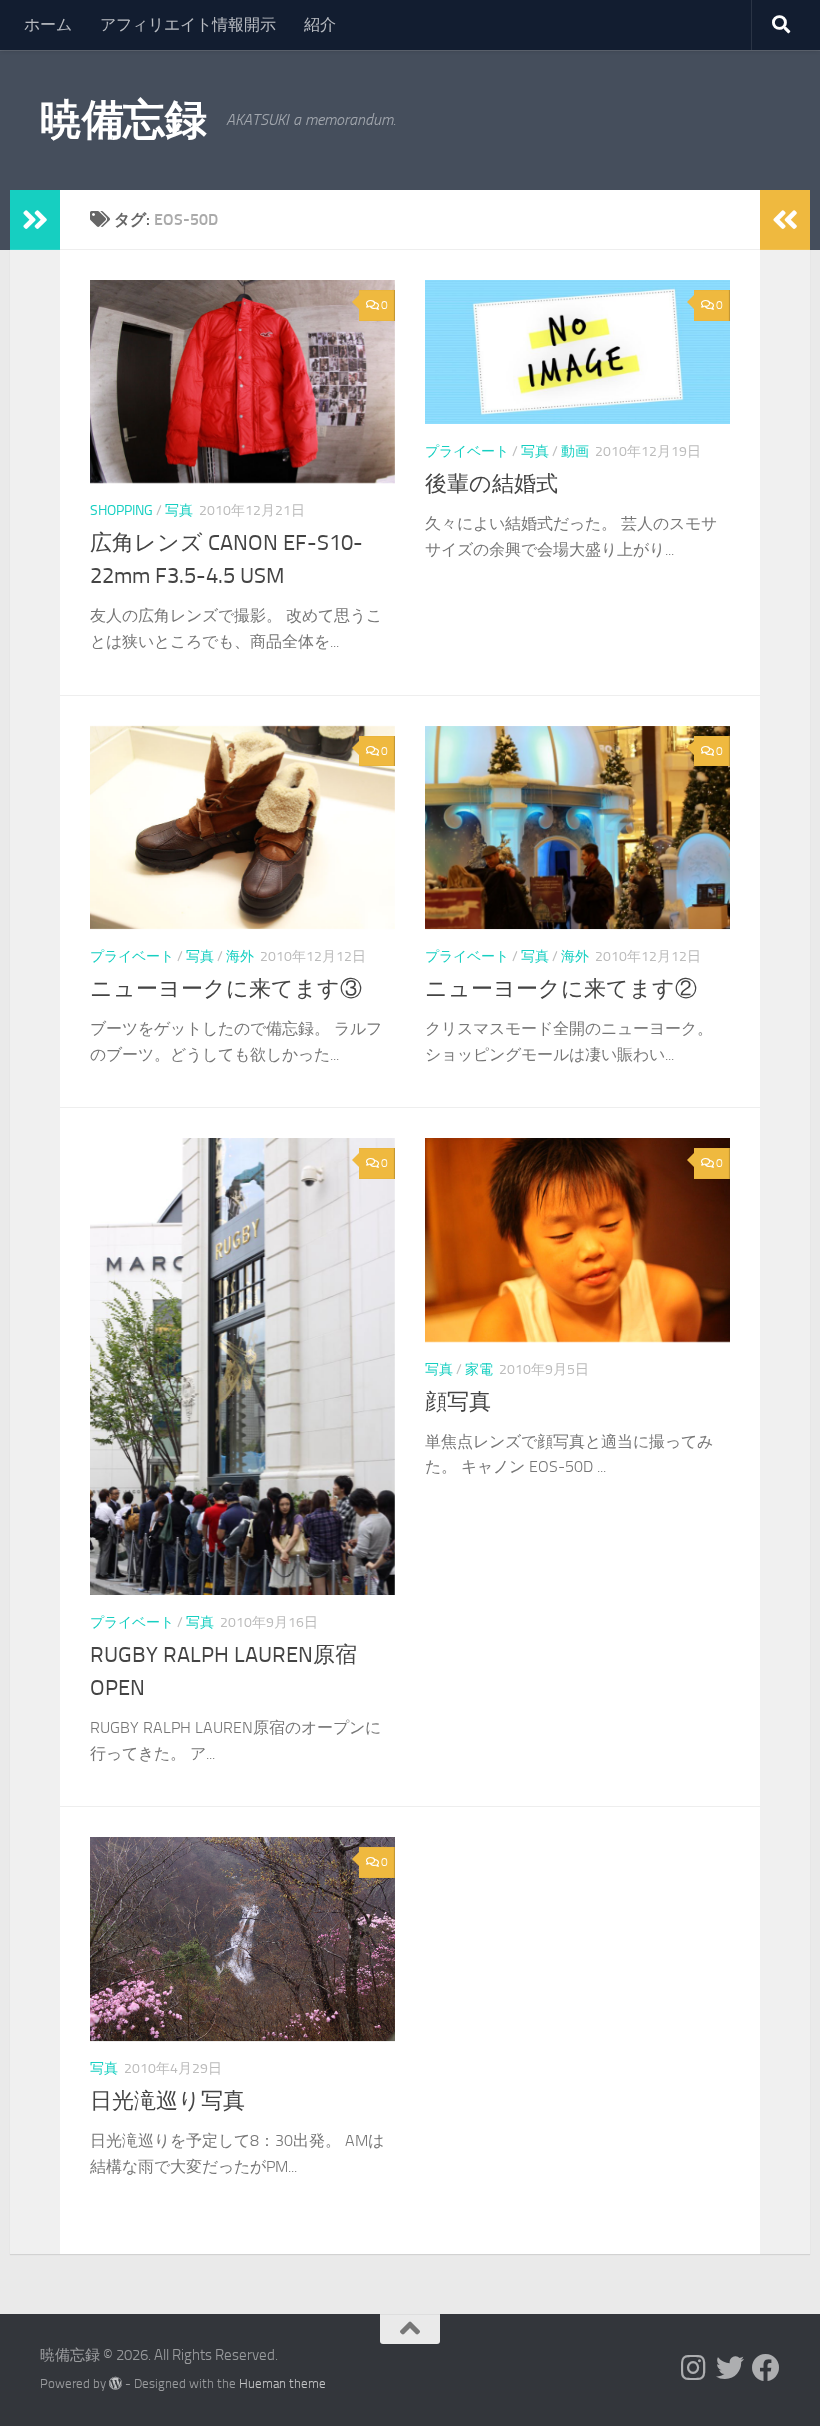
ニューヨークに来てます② (561, 989)
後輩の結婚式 (491, 484)
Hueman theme (282, 2383)
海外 (240, 956)
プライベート (467, 451)
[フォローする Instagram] (694, 2368)
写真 (179, 510)
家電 (479, 1369)
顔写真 (458, 1402)
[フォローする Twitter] (730, 2368)
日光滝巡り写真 (167, 2101)
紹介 (320, 24)
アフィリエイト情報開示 (188, 24)
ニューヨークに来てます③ (226, 989)
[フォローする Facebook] (766, 2368)
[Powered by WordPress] (115, 2383)
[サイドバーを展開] (35, 220)
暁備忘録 (123, 120)
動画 (575, 451)
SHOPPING (121, 510)
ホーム (48, 24)
